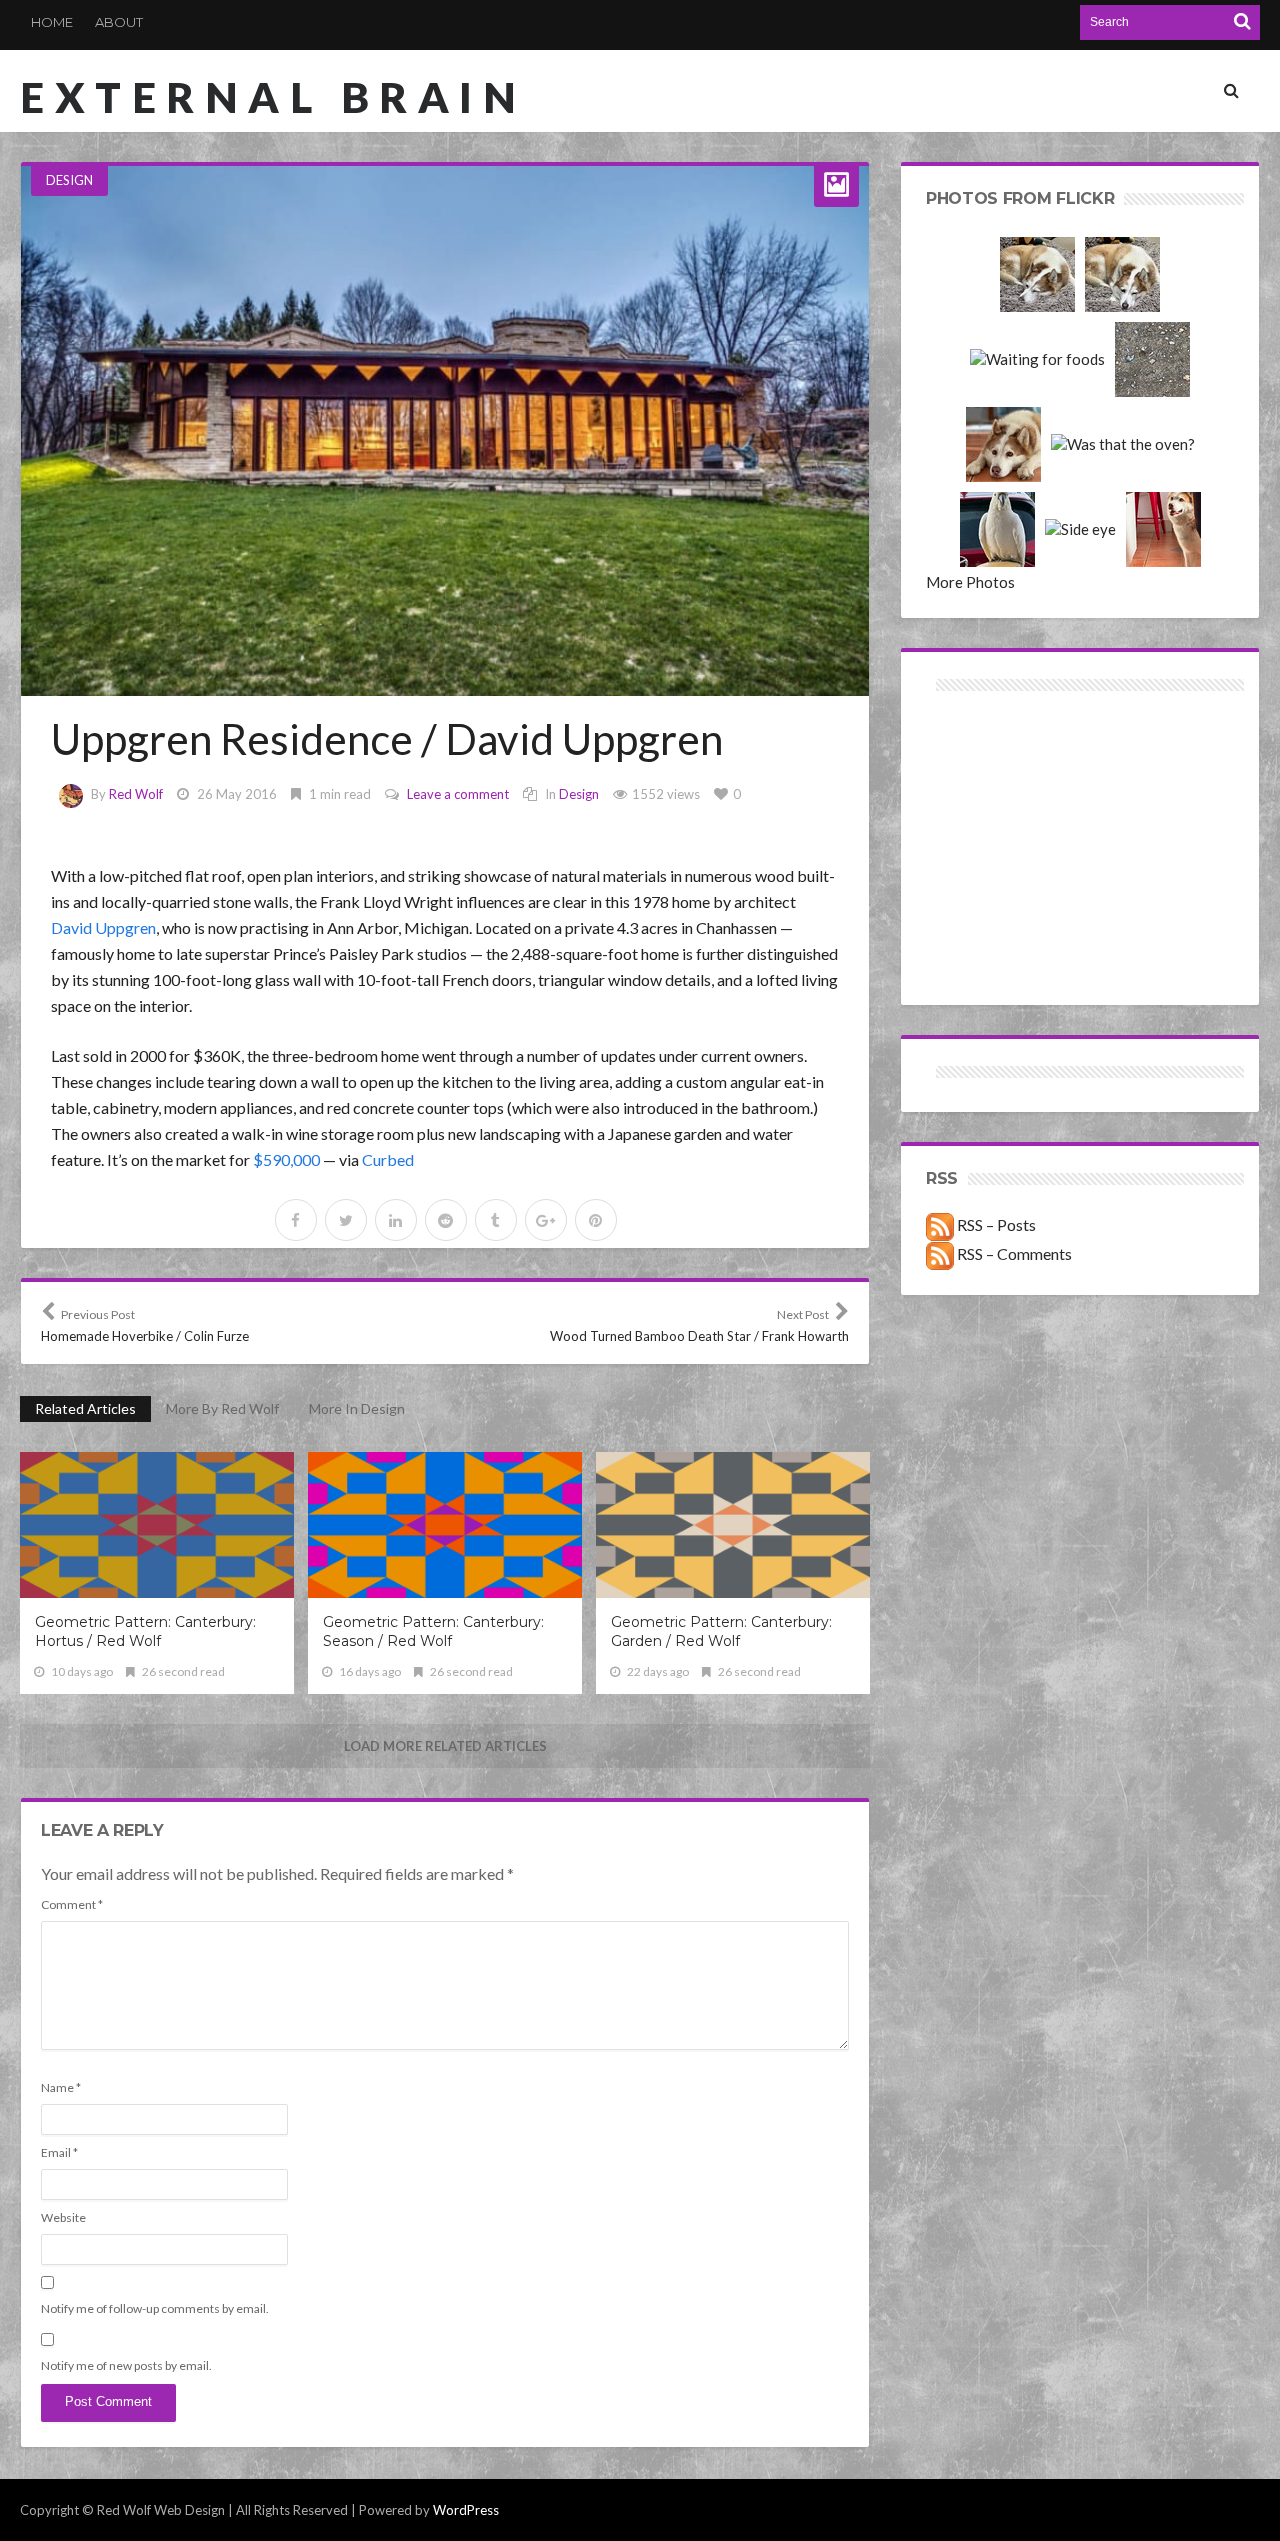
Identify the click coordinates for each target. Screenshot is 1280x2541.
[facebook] (296, 1220)
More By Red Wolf (222, 1408)
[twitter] (346, 1220)
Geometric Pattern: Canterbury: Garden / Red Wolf (721, 1631)
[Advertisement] (1003, 767)
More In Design (357, 1408)
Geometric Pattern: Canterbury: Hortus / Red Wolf (145, 1631)
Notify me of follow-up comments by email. (155, 2308)
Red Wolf (136, 794)
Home (52, 22)
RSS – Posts (995, 1224)
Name (61, 2087)
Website (63, 2217)
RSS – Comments (1013, 1253)
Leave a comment (458, 794)
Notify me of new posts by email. (126, 2365)
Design (69, 180)
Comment (72, 1904)
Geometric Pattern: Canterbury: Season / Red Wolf (433, 1631)
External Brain (273, 97)
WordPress (466, 2510)
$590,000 (286, 1159)
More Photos (970, 582)
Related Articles (85, 1408)
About (119, 22)
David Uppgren (103, 927)
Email (59, 2152)
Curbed (388, 1159)
